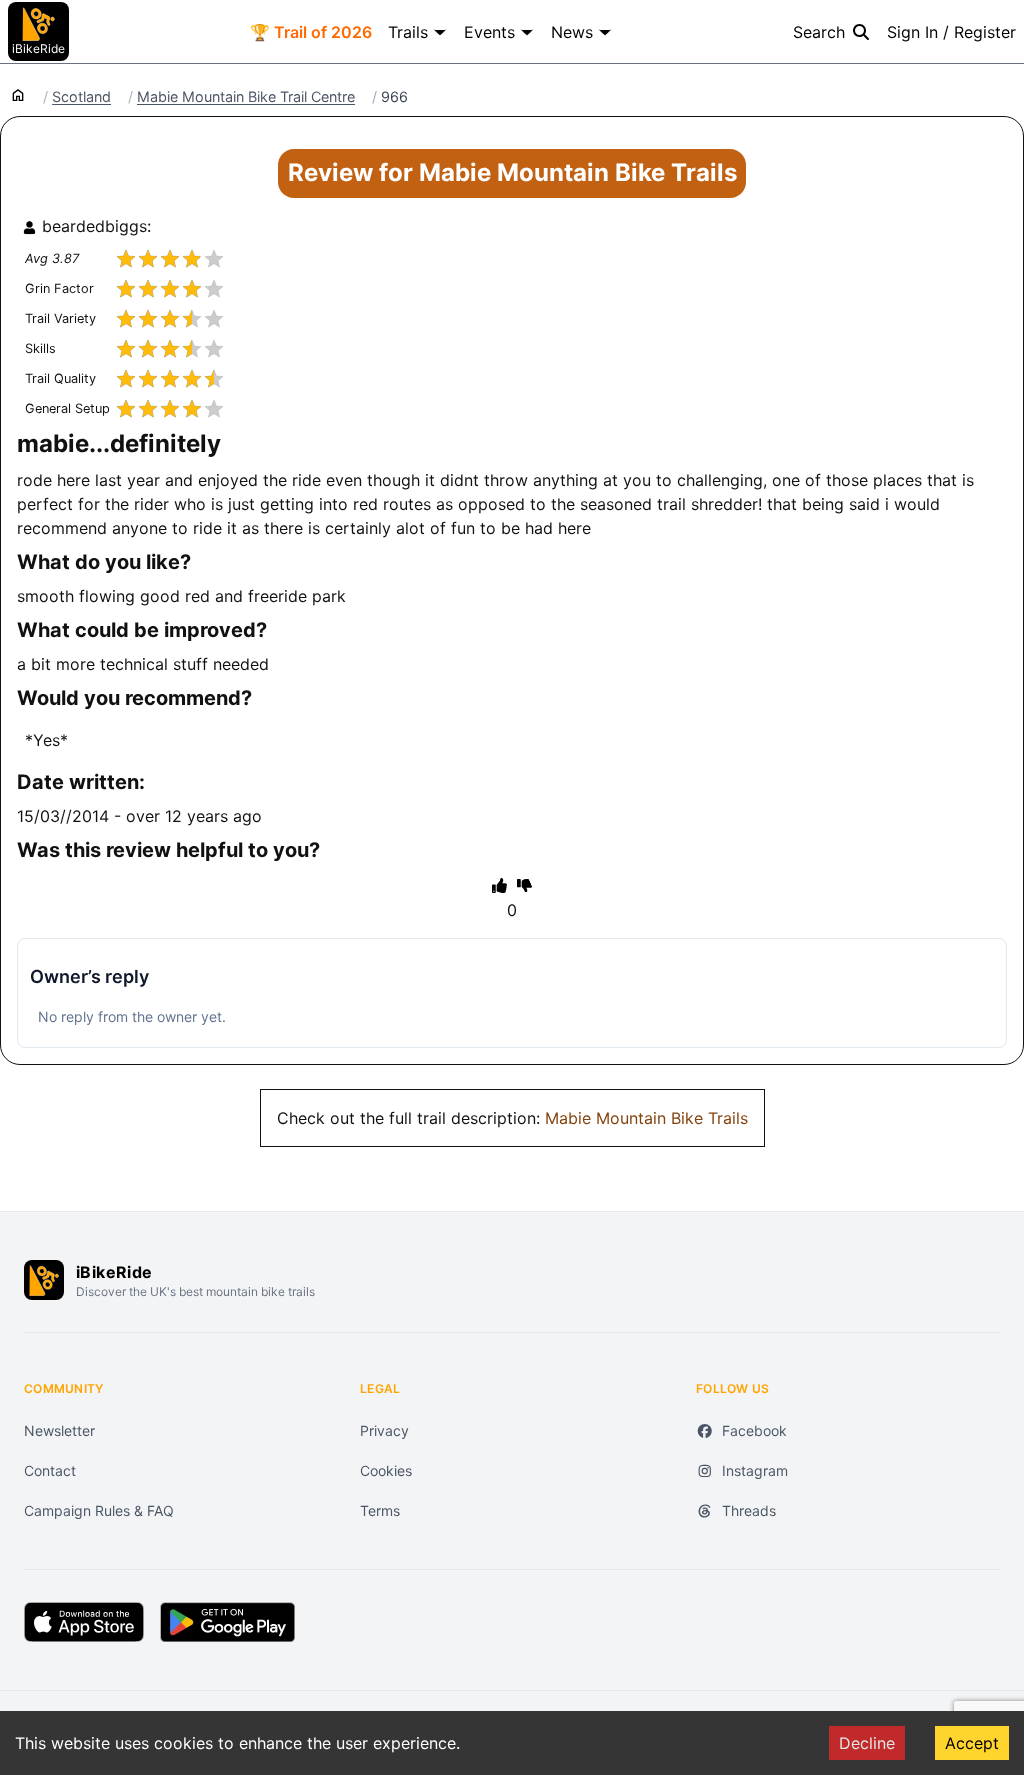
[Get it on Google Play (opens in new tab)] (227, 1622)
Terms (380, 1510)
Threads (749, 1510)
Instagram (755, 1470)
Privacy (384, 1430)
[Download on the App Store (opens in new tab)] (84, 1622)
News (572, 32)
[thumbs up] (499, 885)
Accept (972, 1743)
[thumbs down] (524, 885)
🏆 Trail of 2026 (311, 32)
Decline (867, 1743)
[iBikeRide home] (44, 1280)
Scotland (81, 97)
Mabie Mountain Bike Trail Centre (246, 97)
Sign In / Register (951, 32)
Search (819, 32)
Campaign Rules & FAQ (99, 1510)
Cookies (386, 1470)
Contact (50, 1470)
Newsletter (59, 1430)
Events (489, 32)
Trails (408, 32)
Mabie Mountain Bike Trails (646, 1118)
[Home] (18, 94)
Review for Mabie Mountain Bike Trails (512, 172)
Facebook (754, 1430)
